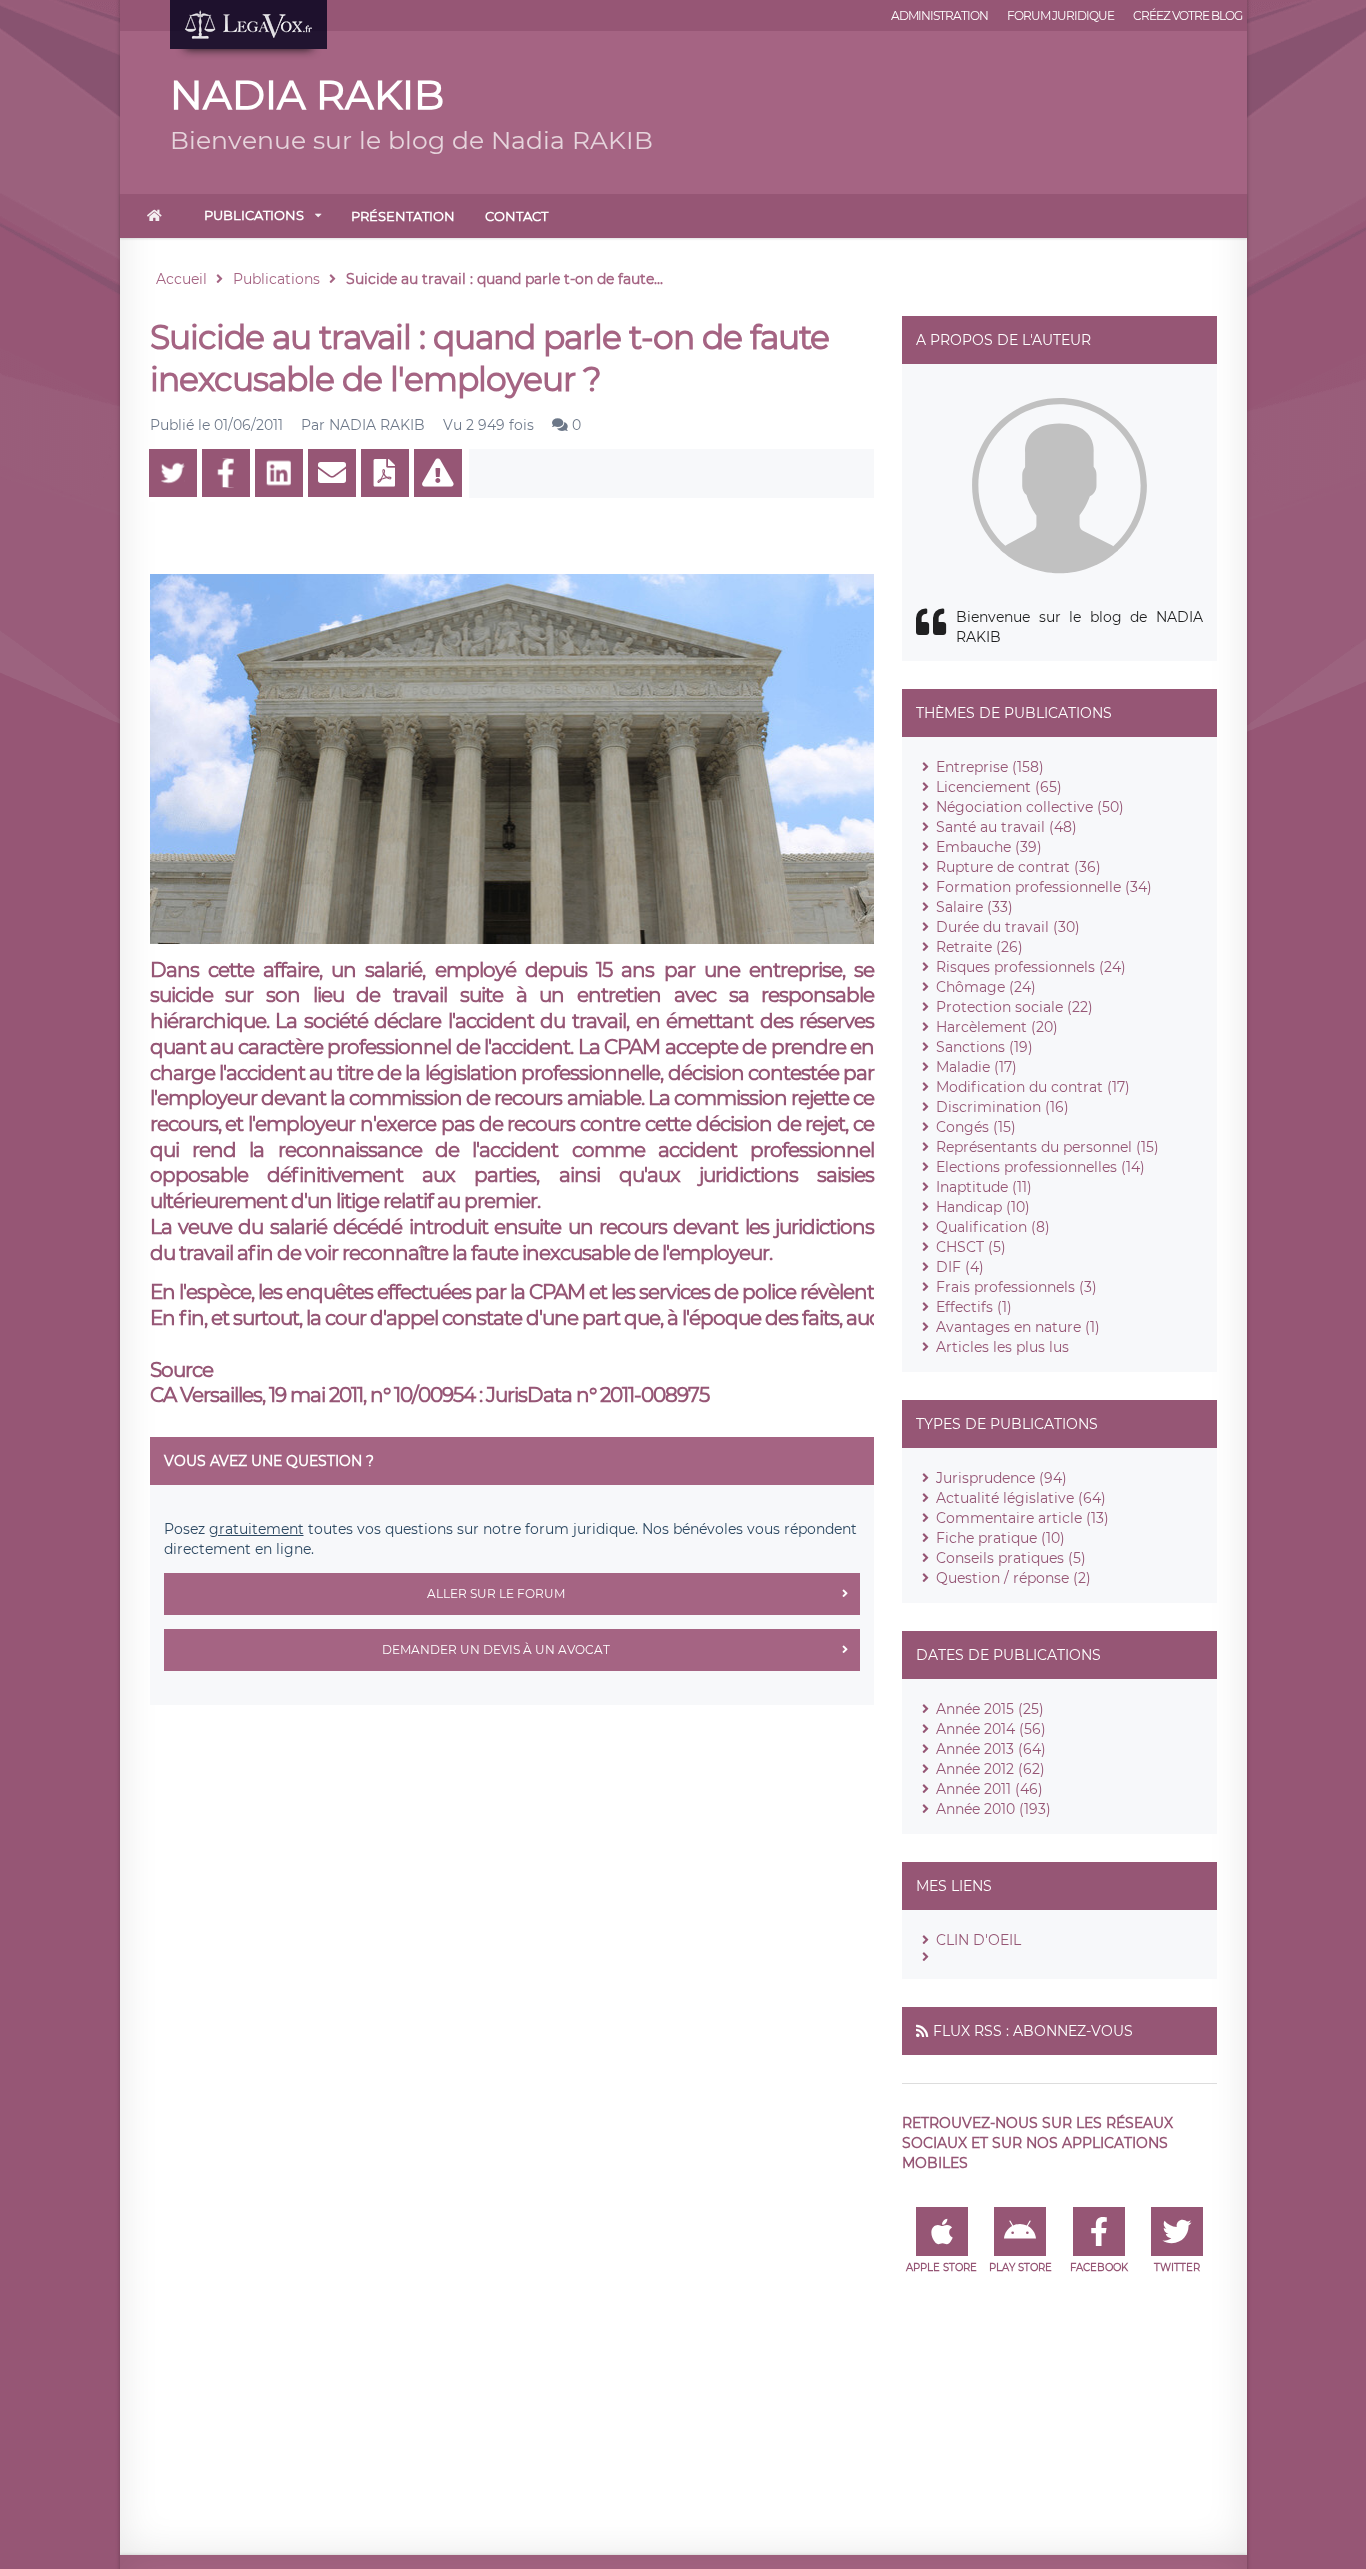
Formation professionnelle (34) (1044, 887)
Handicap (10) (983, 1207)
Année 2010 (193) (993, 1809)
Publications (254, 215)
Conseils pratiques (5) (1011, 1558)
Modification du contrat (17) (1033, 1087)
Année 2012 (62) (990, 1769)
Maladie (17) (976, 1067)
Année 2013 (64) (991, 1749)
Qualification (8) (993, 1227)
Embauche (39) (989, 847)
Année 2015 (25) (990, 1709)
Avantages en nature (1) (1018, 1327)
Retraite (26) (979, 947)
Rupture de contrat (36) (1018, 867)
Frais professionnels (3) (1016, 1287)
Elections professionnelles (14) (1040, 1167)
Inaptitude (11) (984, 1187)
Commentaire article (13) (1022, 1518)
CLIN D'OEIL (978, 1940)
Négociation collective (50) (1030, 807)
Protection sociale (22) (1014, 1007)
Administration (939, 15)
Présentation (403, 216)
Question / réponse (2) (1013, 1578)
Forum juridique (1060, 15)
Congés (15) (976, 1127)
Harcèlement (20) (997, 1027)
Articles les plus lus (1002, 1347)
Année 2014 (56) (991, 1729)
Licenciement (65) (999, 787)
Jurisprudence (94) (1001, 1478)
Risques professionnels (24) (1031, 967)
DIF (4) (960, 1267)
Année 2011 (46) (989, 1789)
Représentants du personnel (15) (1047, 1147)
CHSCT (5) (971, 1247)
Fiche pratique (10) (1000, 1538)
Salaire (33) (974, 907)
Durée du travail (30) (1008, 927)
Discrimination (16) (1002, 1107)
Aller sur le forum (496, 1593)
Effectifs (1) (974, 1307)
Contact (516, 216)
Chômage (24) (986, 987)
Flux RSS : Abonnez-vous (1033, 2031)
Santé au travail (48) (1006, 827)
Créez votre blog (1187, 15)
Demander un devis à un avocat (496, 1649)
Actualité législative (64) (1021, 1498)
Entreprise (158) (990, 767)
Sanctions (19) (984, 1047)
